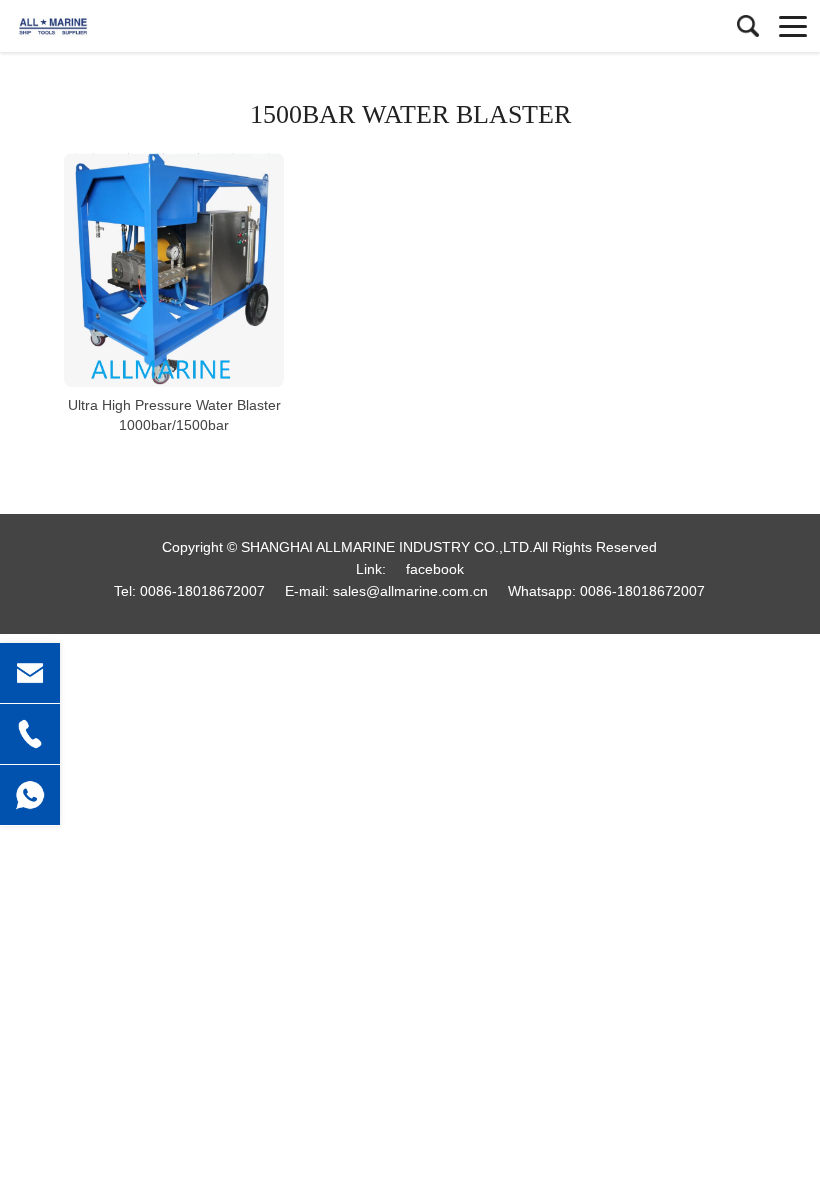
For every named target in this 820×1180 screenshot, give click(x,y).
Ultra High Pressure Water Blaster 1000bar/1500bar (174, 415)
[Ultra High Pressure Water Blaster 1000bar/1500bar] (174, 270)
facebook (435, 569)
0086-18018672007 (202, 591)
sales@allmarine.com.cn (410, 591)
